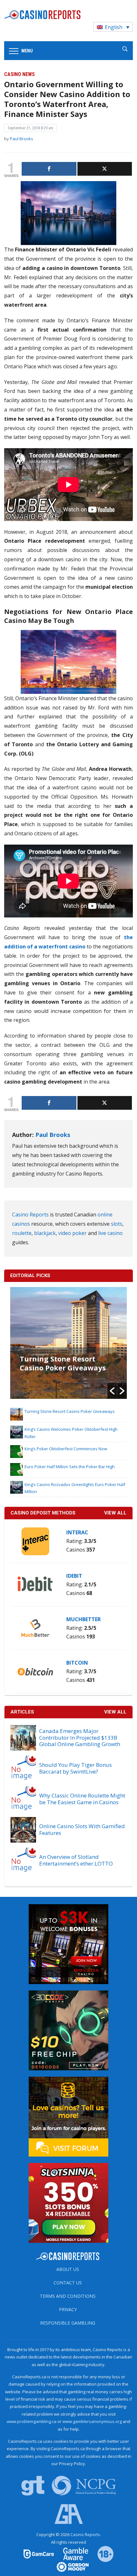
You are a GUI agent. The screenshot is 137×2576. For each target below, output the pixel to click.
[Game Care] (39, 2554)
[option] (69, 1343)
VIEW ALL (115, 1513)
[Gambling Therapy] (68, 2566)
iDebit (74, 1576)
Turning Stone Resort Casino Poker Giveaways (63, 1363)
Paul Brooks (22, 139)
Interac (77, 1532)
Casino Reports (30, 1215)
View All (115, 1712)
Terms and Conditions (68, 2296)
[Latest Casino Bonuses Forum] (68, 2116)
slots (117, 1224)
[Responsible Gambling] (101, 2554)
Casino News (19, 74)
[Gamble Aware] (72, 2554)
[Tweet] (105, 169)
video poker (72, 1233)
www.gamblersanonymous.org (92, 2421)
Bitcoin (77, 1663)
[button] (112, 1391)
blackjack (45, 1233)
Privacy (68, 2309)
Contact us (68, 2283)
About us (68, 2269)
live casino (110, 1233)
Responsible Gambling (68, 2323)
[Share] (49, 169)
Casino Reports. (86, 2534)
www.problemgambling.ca (32, 2421)
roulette (22, 1233)
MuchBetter (83, 1619)
